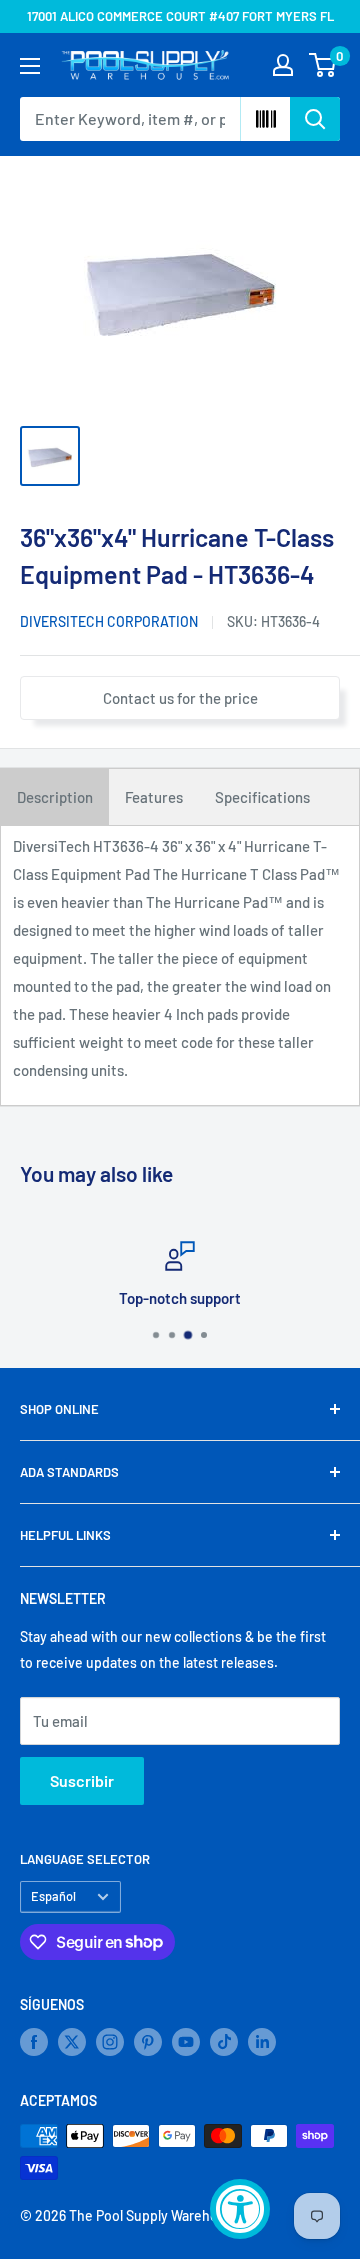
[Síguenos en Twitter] (72, 2042)
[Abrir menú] (30, 66)
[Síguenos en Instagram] (110, 2042)
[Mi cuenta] (283, 65)
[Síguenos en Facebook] (34, 2042)
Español (53, 1896)
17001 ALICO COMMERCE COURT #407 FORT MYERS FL (180, 16)
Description (55, 797)
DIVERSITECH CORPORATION (109, 621)
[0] (323, 65)
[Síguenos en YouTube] (186, 2042)
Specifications (262, 797)
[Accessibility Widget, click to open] (240, 2209)
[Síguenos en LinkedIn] (262, 2042)
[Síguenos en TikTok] (224, 2042)
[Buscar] (315, 119)
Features (154, 797)
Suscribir (82, 1780)
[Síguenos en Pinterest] (148, 2042)
